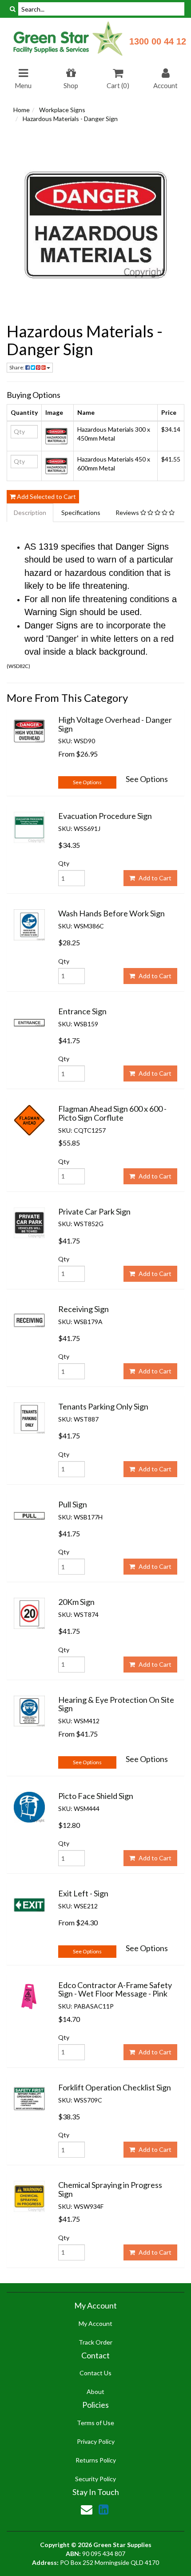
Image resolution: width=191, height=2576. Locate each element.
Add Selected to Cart (46, 496)
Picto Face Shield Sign (96, 1796)
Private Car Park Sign (94, 1211)
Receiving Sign (84, 1309)
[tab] (30, 513)
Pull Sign (73, 1504)
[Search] (13, 9)
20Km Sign (76, 1602)
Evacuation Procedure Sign (105, 816)
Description (30, 512)
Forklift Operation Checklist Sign (115, 2087)
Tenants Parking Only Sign (103, 1406)
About (95, 2392)
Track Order (95, 2342)
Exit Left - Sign (83, 1893)
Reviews (128, 512)
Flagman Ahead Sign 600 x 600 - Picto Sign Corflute (112, 1113)
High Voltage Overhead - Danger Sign (115, 724)
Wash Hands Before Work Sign (111, 913)
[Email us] (87, 2509)
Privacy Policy (96, 2441)
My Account (95, 2323)
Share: (17, 367)
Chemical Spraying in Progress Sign (110, 2189)
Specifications (81, 512)
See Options (87, 782)
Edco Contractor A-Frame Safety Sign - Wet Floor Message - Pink (115, 1989)
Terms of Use (95, 2423)
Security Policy (95, 2479)
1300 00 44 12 (158, 41)
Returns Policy (96, 2460)
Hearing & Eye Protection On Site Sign (116, 1704)
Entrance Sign (82, 1011)
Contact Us (95, 2373)
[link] (103, 2509)
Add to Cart (154, 878)
